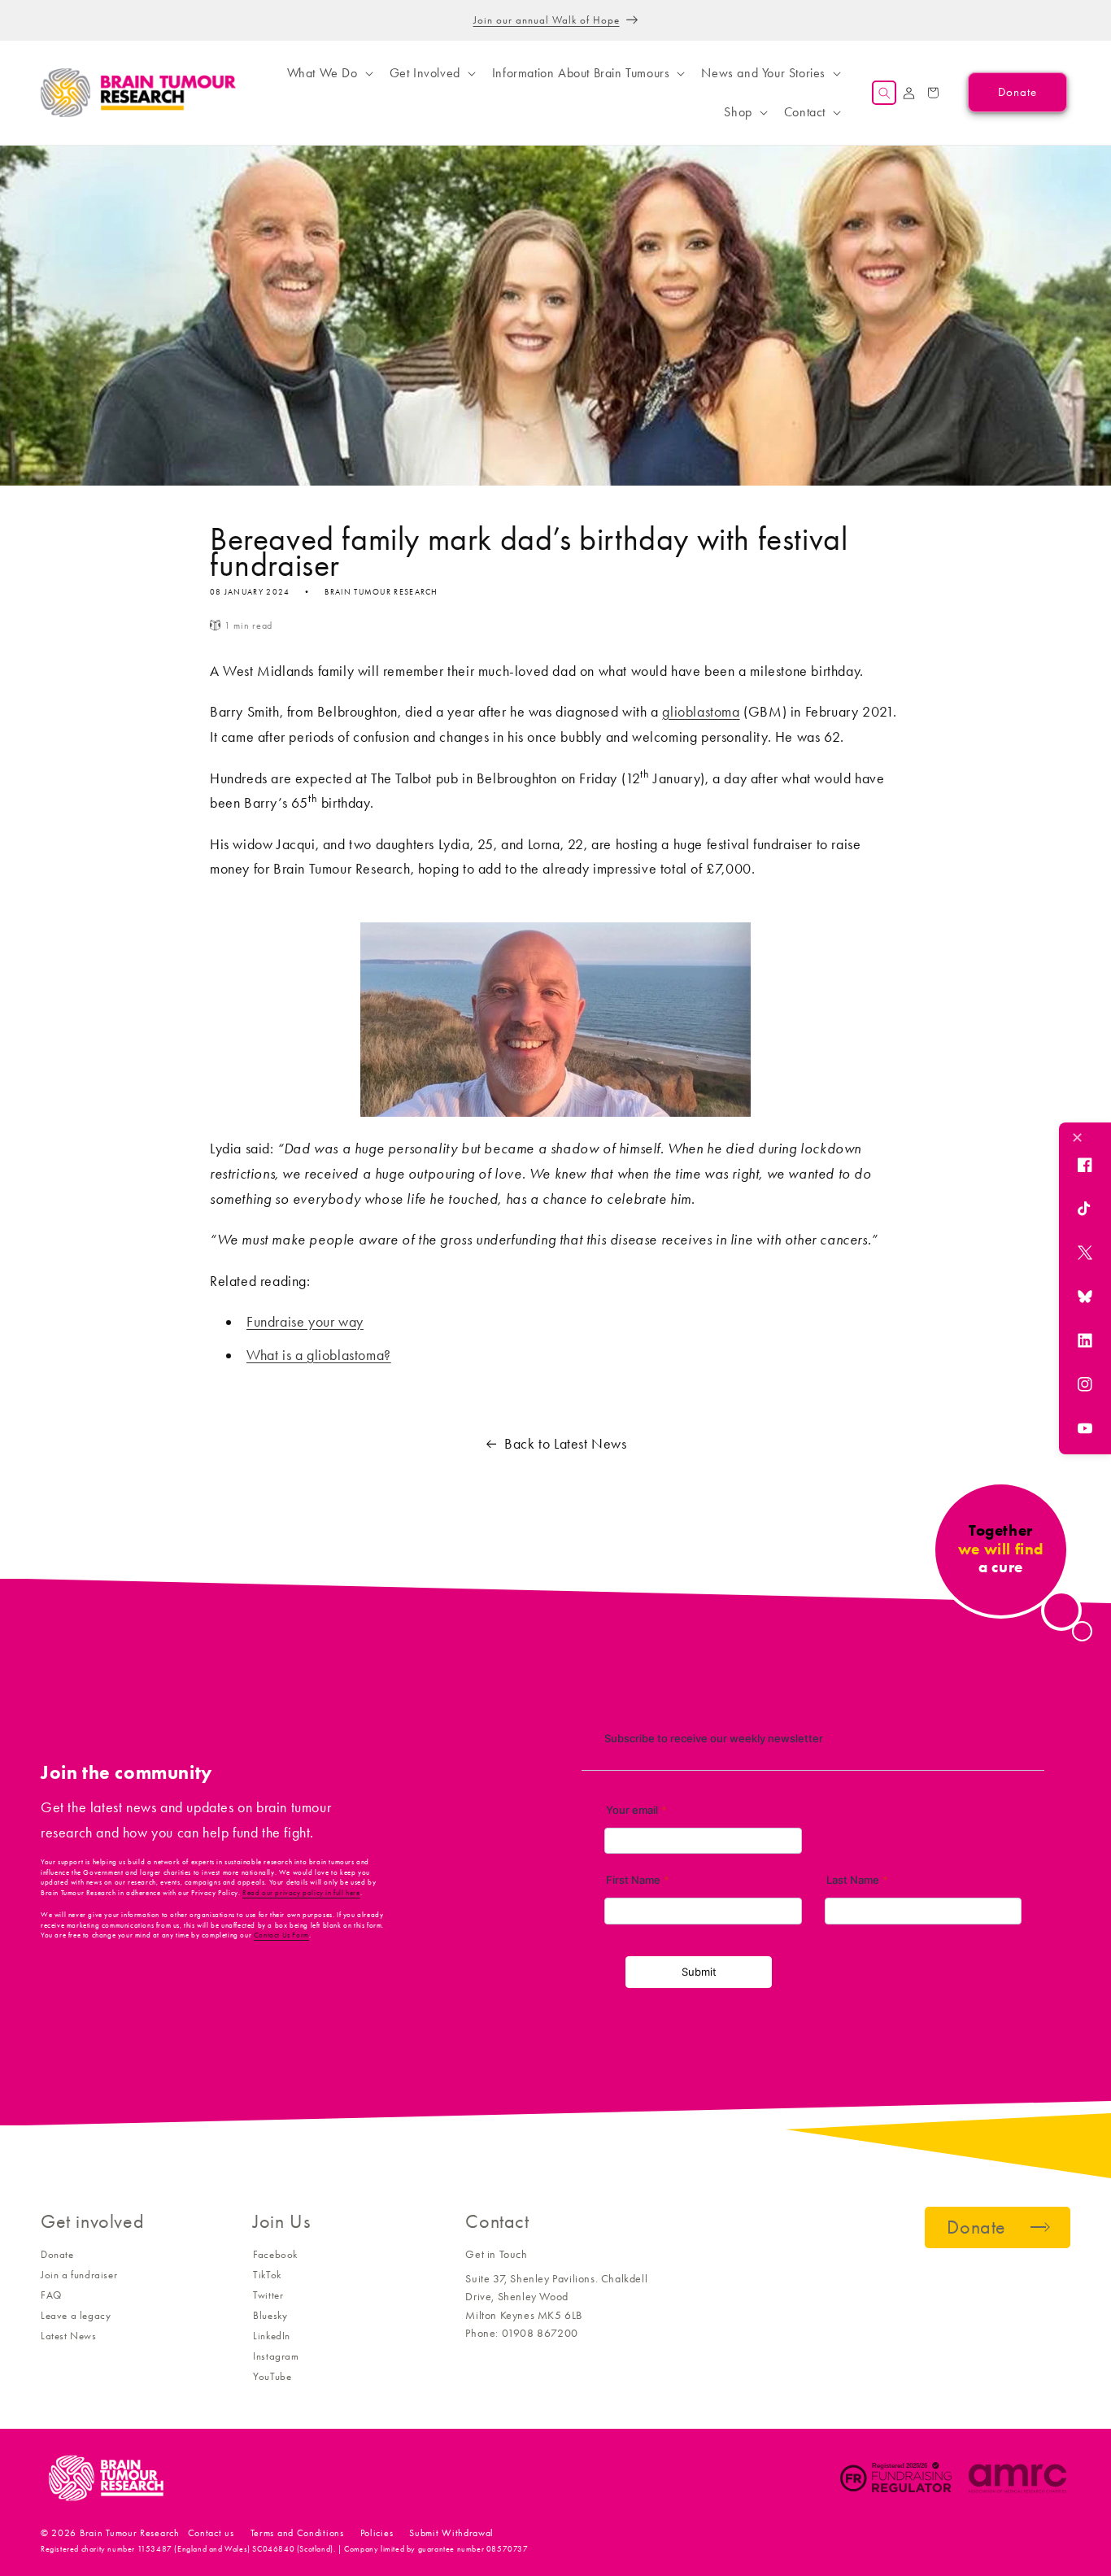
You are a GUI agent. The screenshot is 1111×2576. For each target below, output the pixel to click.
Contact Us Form (281, 1935)
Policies (377, 2533)
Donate (57, 2254)
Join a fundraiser (79, 2275)
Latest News (69, 2336)
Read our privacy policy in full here (301, 1893)
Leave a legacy (76, 2315)
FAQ (51, 2295)
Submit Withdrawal (451, 2533)
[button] (329, 73)
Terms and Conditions (297, 2533)
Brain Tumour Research (130, 2533)
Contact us (211, 2533)
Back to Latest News (565, 1444)
